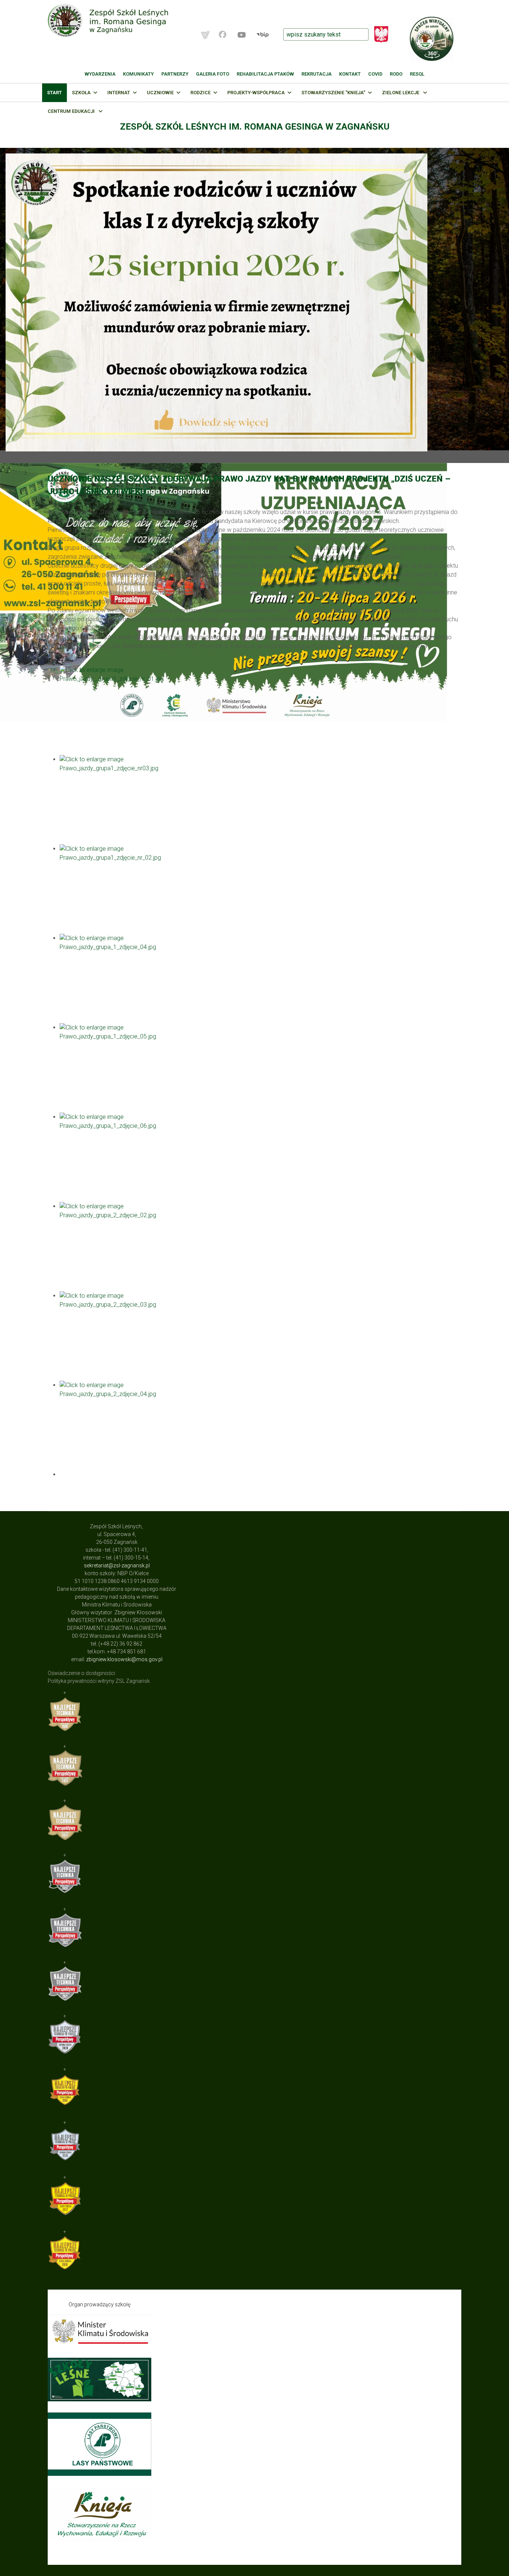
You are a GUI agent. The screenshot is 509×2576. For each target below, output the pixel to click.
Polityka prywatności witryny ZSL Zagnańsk (99, 1681)
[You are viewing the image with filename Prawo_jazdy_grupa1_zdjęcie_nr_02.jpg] (260, 889)
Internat (119, 93)
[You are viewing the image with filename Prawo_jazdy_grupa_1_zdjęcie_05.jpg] (260, 1068)
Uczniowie (160, 93)
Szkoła (81, 93)
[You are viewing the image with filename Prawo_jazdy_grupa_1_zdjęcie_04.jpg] (260, 978)
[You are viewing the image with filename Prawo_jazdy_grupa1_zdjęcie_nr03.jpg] (260, 800)
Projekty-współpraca (256, 93)
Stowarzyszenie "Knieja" (333, 93)
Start (54, 93)
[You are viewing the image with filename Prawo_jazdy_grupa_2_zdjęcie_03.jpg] (260, 1336)
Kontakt (350, 74)
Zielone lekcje (401, 93)
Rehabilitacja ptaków (265, 74)
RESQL (417, 74)
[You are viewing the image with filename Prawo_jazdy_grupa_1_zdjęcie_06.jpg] (260, 1157)
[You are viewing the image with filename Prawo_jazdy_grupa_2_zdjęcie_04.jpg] (260, 1425)
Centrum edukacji (72, 111)
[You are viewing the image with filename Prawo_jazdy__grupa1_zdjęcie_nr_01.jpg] (260, 710)
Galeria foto (213, 74)
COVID (375, 74)
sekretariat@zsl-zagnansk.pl (117, 1565)
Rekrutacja (317, 74)
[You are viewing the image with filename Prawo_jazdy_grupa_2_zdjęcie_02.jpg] (260, 1247)
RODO (396, 74)
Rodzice (200, 93)
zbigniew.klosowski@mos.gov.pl (124, 1659)
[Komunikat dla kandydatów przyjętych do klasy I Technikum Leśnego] (255, 302)
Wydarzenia (100, 74)
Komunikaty (138, 74)
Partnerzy (175, 74)
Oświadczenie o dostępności (81, 1673)
